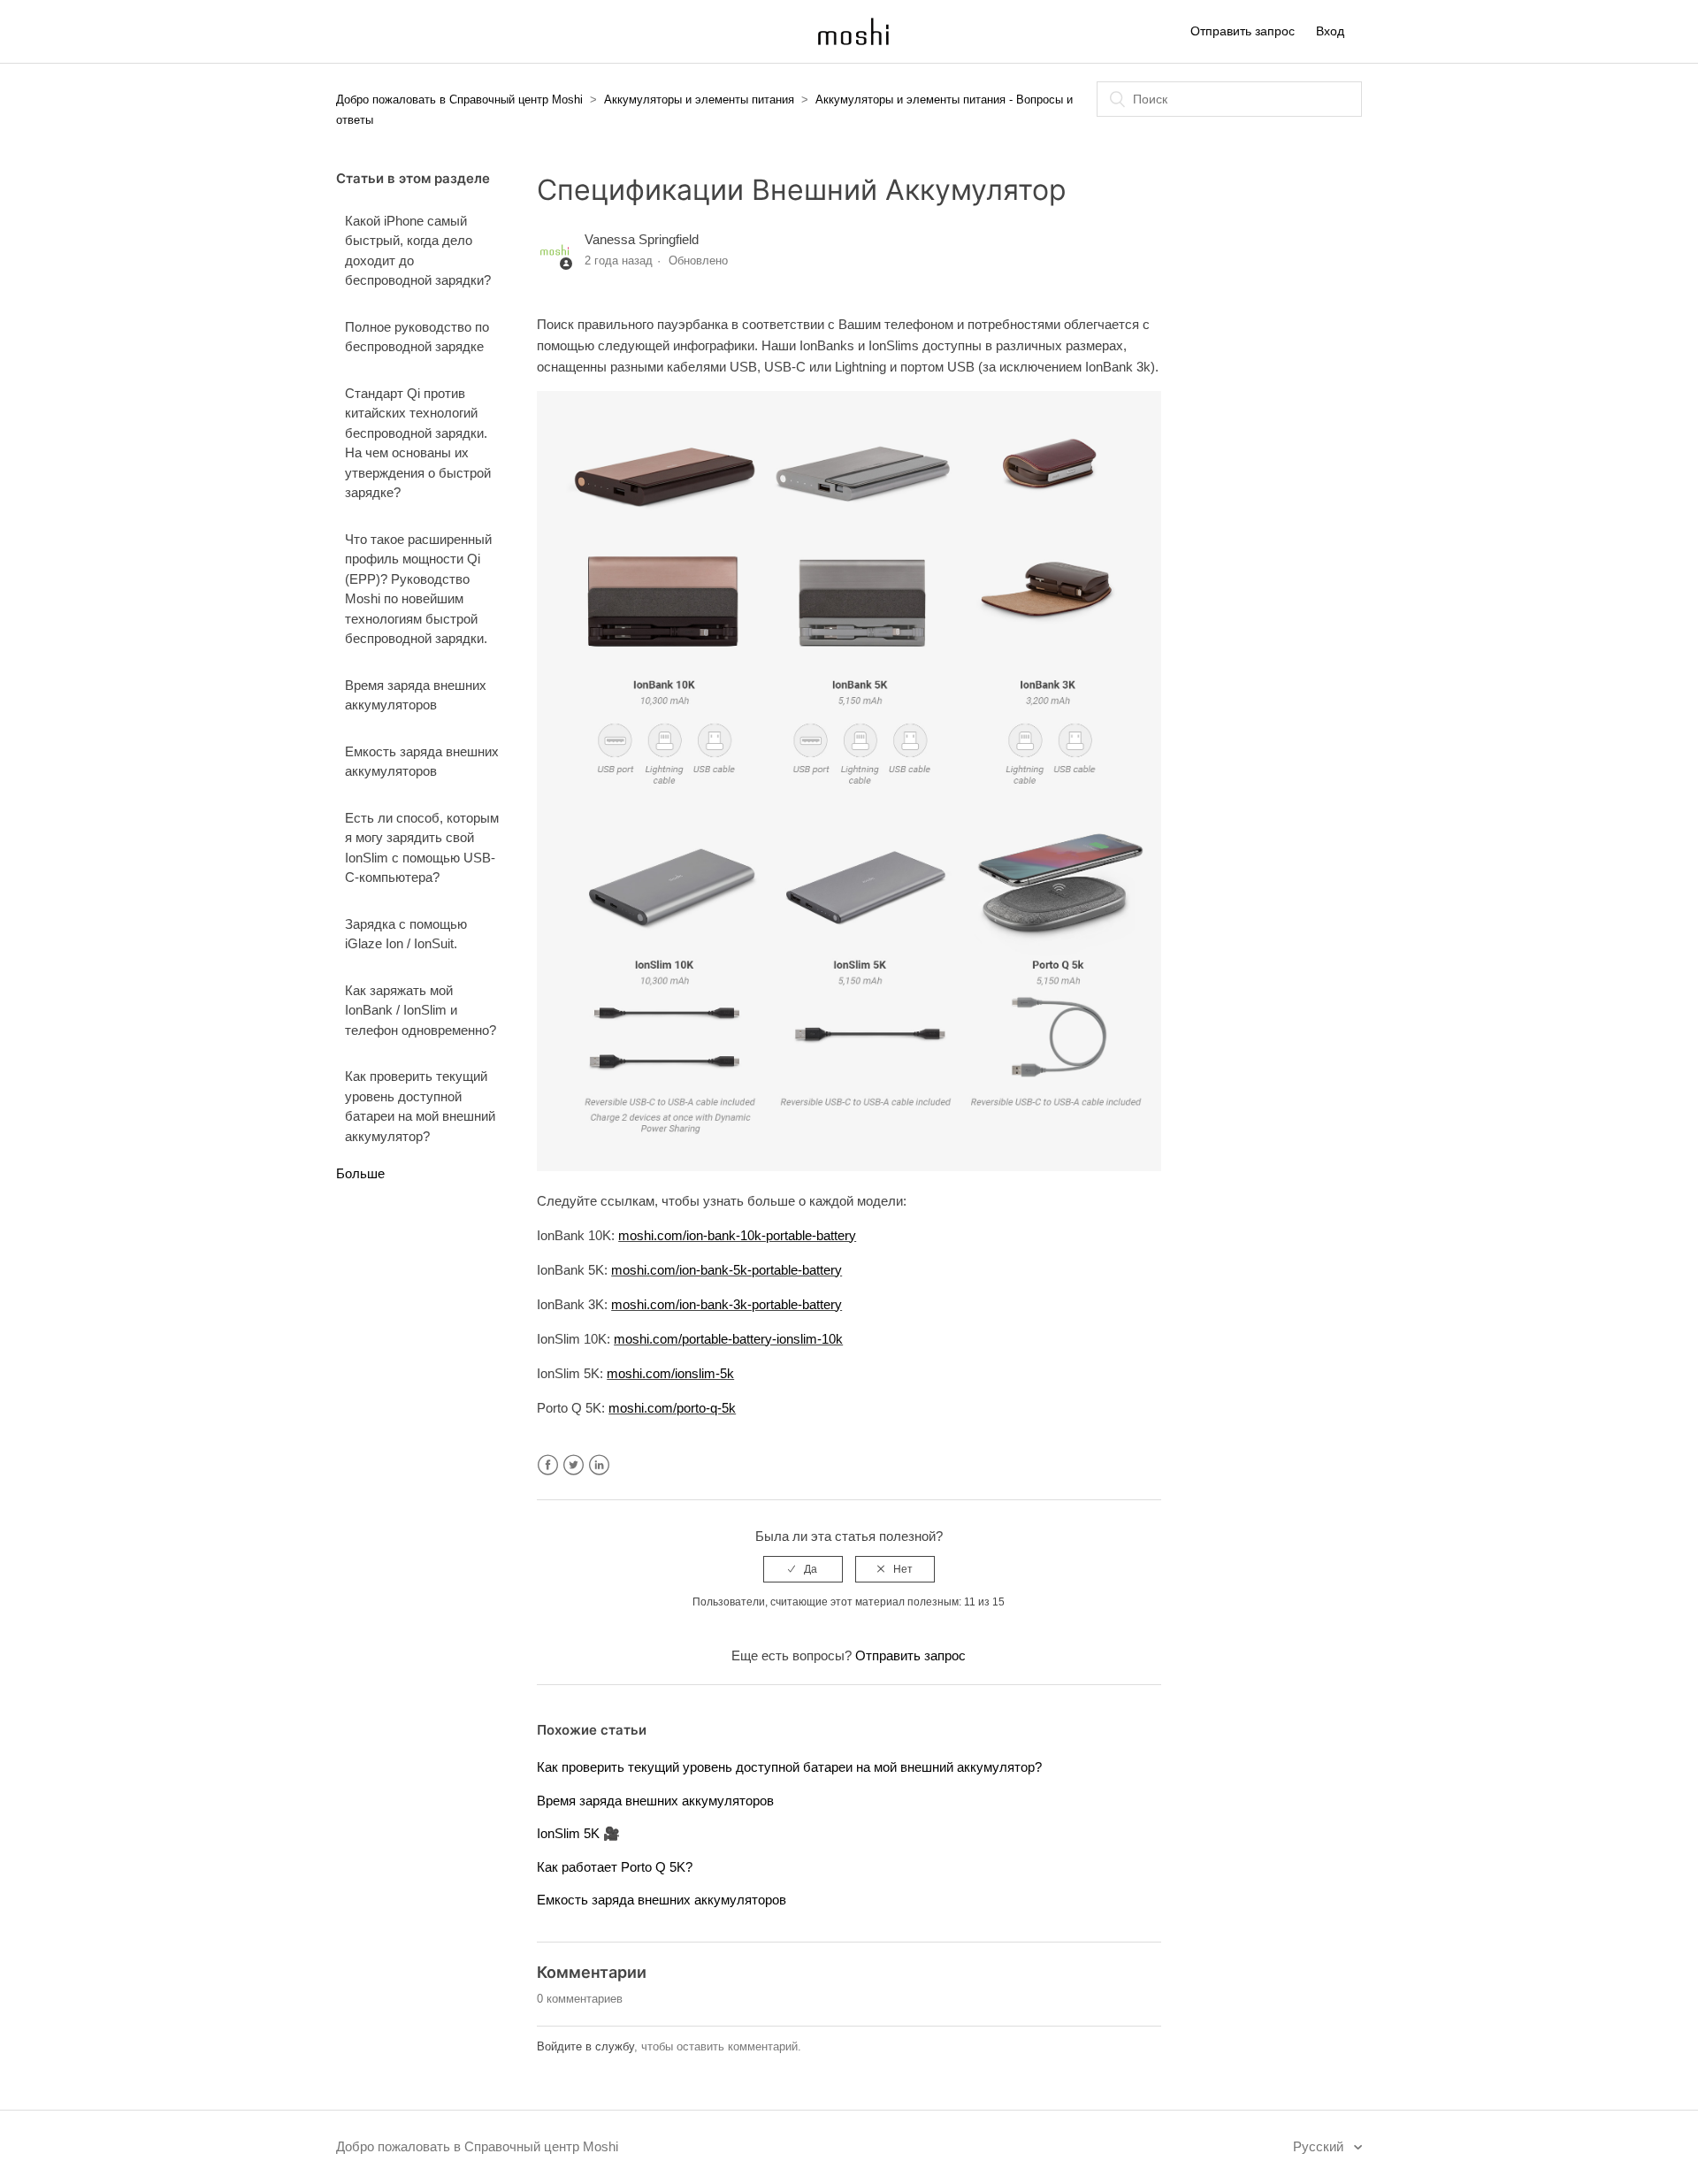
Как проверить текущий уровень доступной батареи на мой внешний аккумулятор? (420, 1106)
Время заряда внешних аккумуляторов (416, 695)
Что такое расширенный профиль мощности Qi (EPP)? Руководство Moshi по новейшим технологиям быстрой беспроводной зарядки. (418, 589)
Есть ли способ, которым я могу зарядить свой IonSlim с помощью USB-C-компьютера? (422, 848)
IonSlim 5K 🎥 (578, 1833)
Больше (360, 1173)
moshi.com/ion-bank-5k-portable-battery (727, 1270)
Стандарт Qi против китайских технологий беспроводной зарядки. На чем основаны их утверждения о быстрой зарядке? (418, 443)
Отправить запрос (1243, 31)
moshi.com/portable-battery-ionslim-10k (728, 1339)
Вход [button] (1330, 31)
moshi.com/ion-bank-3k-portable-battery (727, 1304)
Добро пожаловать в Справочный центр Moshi (459, 100)
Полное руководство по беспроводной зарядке (417, 337)
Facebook (548, 1465)
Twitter (574, 1465)
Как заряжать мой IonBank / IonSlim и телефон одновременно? (421, 1010)
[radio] (803, 1569)
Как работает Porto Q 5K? (615, 1867)
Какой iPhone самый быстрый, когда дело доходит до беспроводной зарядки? (418, 251)
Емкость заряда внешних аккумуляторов (422, 762)
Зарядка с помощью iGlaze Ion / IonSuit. (406, 934)
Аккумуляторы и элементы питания (699, 100)
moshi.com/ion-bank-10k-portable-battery (737, 1235)
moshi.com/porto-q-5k (672, 1408)
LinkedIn (599, 1465)
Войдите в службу (585, 2046)
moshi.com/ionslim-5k (670, 1373)
